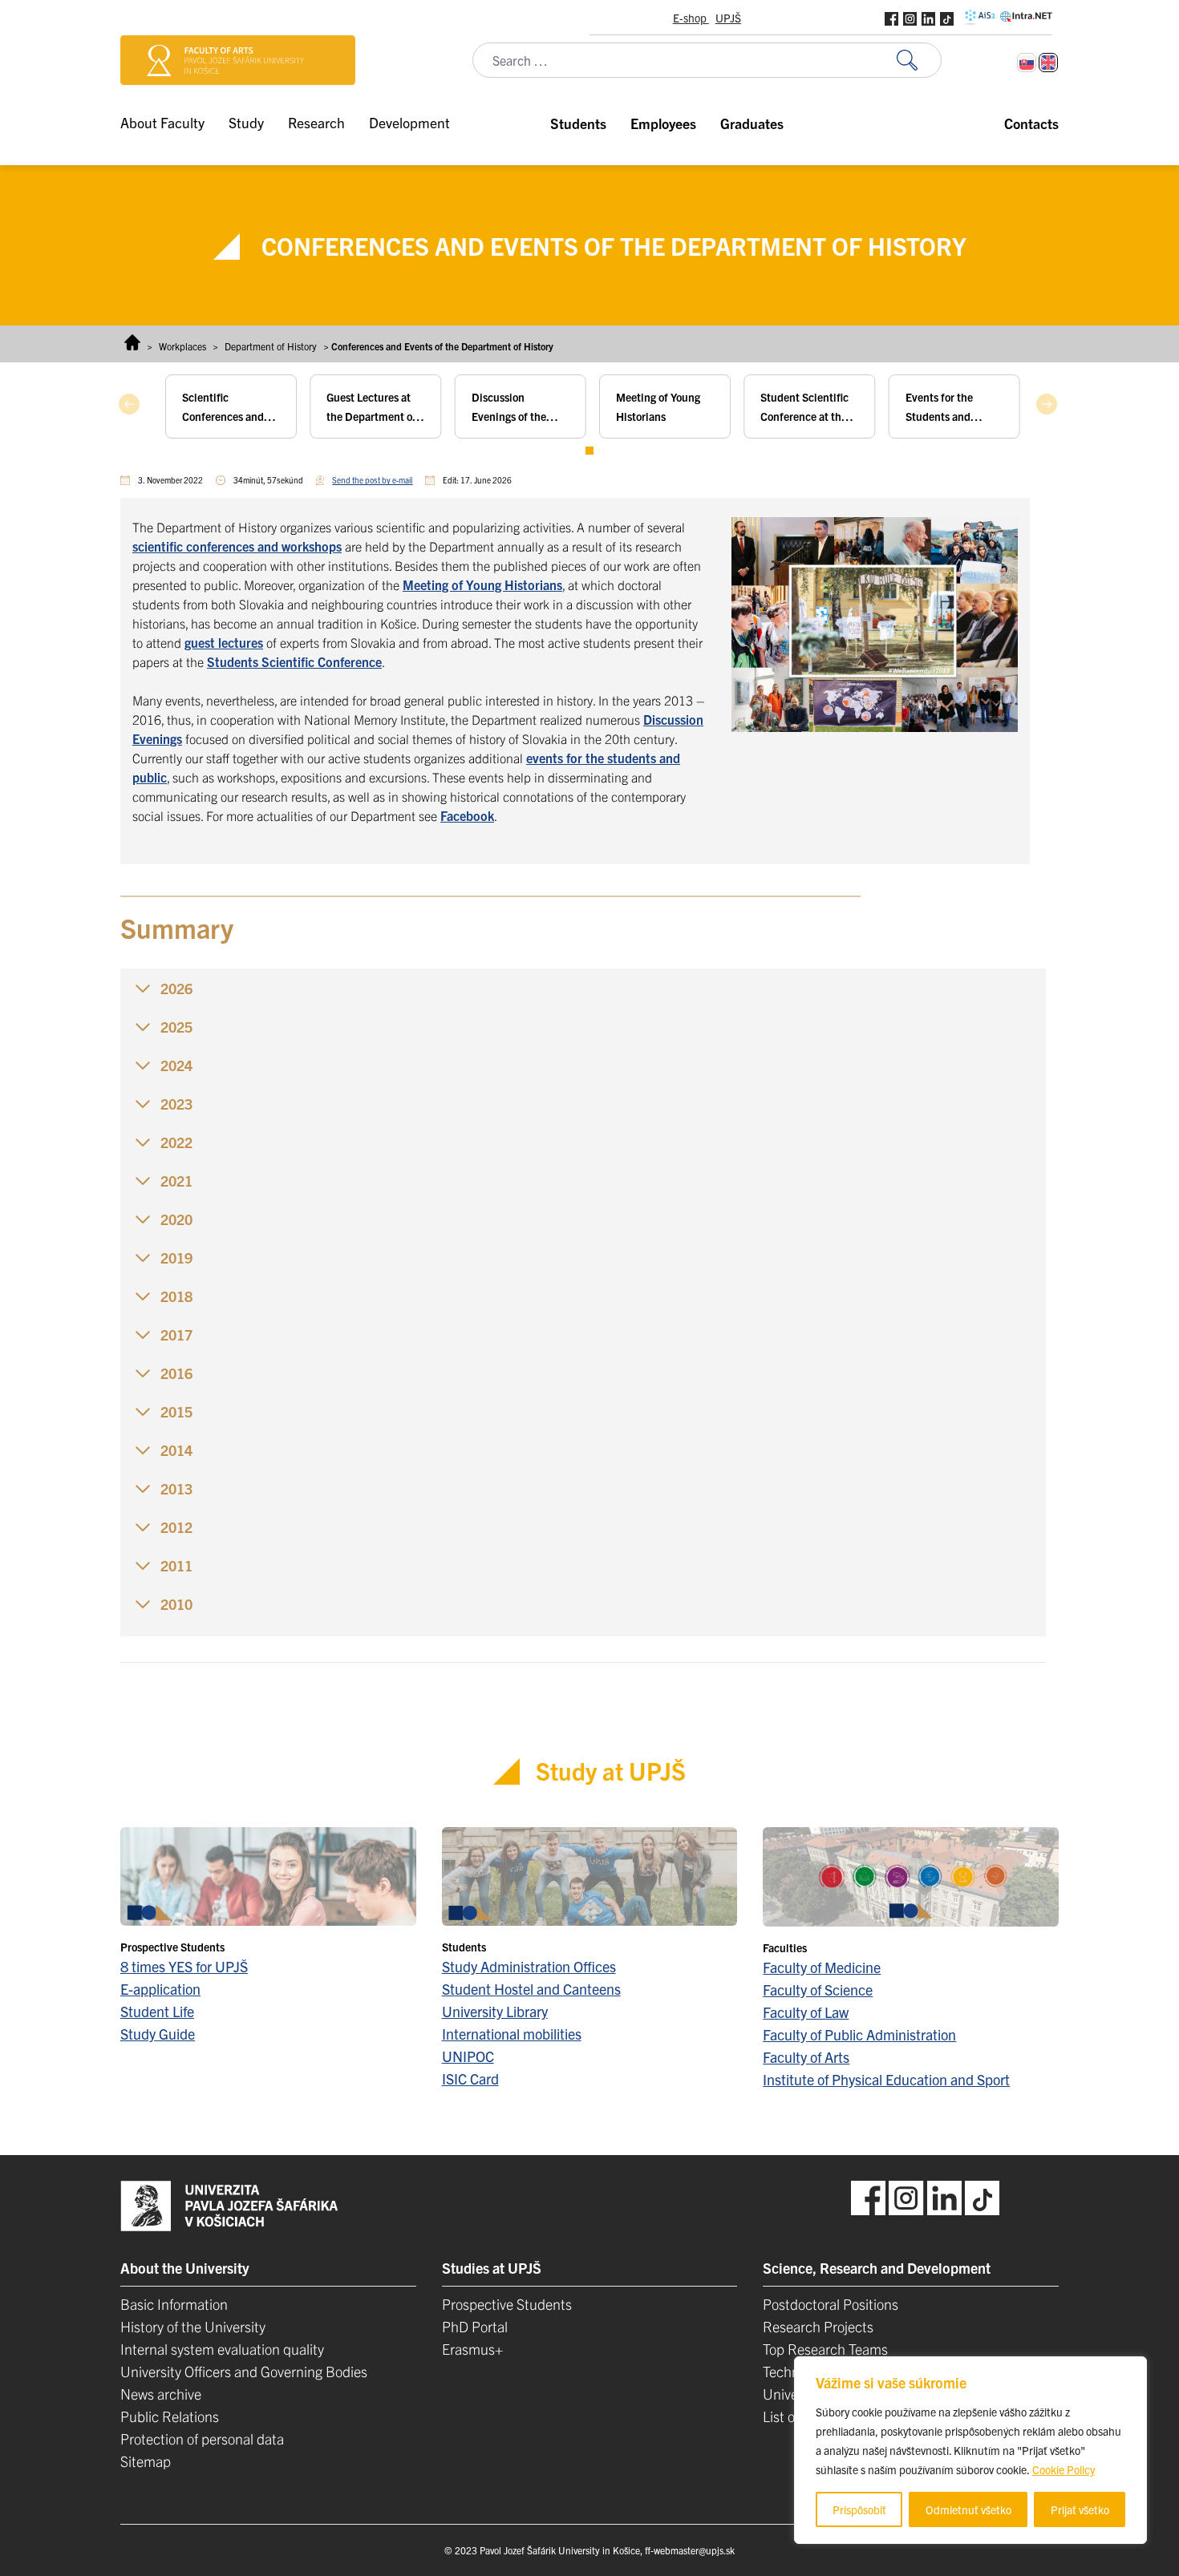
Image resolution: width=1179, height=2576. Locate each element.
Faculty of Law (806, 2012)
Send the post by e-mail (372, 480)
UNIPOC (468, 2056)
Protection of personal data (202, 2439)
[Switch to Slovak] (1027, 63)
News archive (161, 2394)
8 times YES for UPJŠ (184, 1966)
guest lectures (224, 642)
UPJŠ (728, 18)
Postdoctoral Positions (831, 2304)
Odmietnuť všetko (968, 2509)
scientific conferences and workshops (237, 546)
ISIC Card (470, 2079)
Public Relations (170, 2416)
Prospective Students (507, 2304)
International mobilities (512, 2034)
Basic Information (174, 2304)
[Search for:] (919, 61)
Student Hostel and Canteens (531, 1989)
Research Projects (818, 2326)
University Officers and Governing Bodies (244, 2371)
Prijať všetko (1080, 2509)
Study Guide (158, 2034)
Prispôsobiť (859, 2509)
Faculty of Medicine (822, 1967)
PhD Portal (475, 2326)
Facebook (467, 815)
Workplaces (182, 346)
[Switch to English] (1048, 63)
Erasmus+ (472, 2349)
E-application (160, 1989)
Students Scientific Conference (294, 661)
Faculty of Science (818, 1990)
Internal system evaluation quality (222, 2349)
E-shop (691, 18)
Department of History (271, 346)
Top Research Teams (825, 2349)
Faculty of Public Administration (859, 2034)
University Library (495, 2011)
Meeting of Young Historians (482, 584)
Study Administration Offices (529, 1966)
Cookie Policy (1064, 2469)
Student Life (157, 2011)
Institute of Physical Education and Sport (886, 2079)
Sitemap (146, 2461)
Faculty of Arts (806, 2057)
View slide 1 (589, 451)
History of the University (193, 2326)
